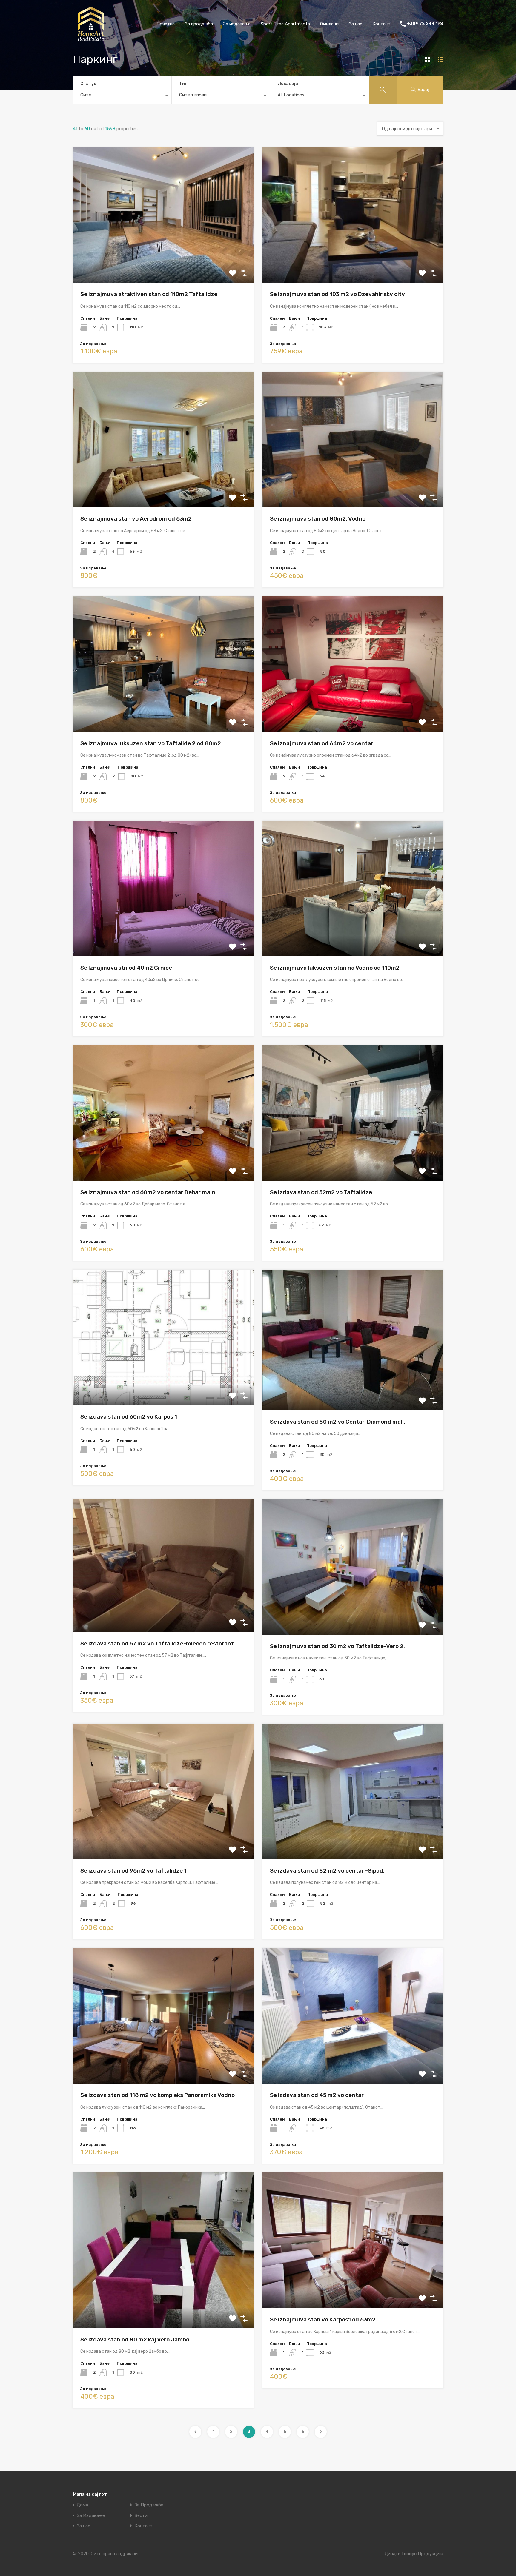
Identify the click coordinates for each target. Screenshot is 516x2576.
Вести (141, 2516)
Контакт (381, 24)
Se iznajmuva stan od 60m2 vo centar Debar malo (148, 1192)
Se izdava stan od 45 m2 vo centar (317, 2095)
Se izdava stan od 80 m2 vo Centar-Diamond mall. (338, 1422)
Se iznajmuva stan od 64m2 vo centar (322, 743)
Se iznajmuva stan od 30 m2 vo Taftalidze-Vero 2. (337, 1646)
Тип (183, 84)
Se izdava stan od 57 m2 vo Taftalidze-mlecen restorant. (158, 1643)
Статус (88, 84)
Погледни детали (163, 256)
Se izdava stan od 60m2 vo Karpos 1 (129, 1417)
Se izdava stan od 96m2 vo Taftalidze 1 (133, 1871)
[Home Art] (91, 39)
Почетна (166, 24)
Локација (288, 84)
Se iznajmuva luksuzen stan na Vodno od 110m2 (335, 968)
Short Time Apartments (285, 24)
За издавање (237, 24)
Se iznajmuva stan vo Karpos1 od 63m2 (323, 2319)
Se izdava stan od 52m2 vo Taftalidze (321, 1192)
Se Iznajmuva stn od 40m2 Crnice (126, 968)
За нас (355, 24)
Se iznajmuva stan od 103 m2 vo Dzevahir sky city (337, 294)
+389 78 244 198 (425, 24)
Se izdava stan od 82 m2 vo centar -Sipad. (327, 1871)
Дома (82, 2505)
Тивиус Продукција (422, 2554)
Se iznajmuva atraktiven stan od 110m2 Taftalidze (149, 294)
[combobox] (122, 96)
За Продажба (149, 2505)
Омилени (329, 24)
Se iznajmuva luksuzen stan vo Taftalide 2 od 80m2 (151, 743)
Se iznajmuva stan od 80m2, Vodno (318, 519)
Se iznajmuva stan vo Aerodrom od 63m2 (136, 519)
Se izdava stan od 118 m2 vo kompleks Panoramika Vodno (158, 2095)
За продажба (199, 24)
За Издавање (91, 2516)
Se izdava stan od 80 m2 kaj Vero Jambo (135, 2339)
